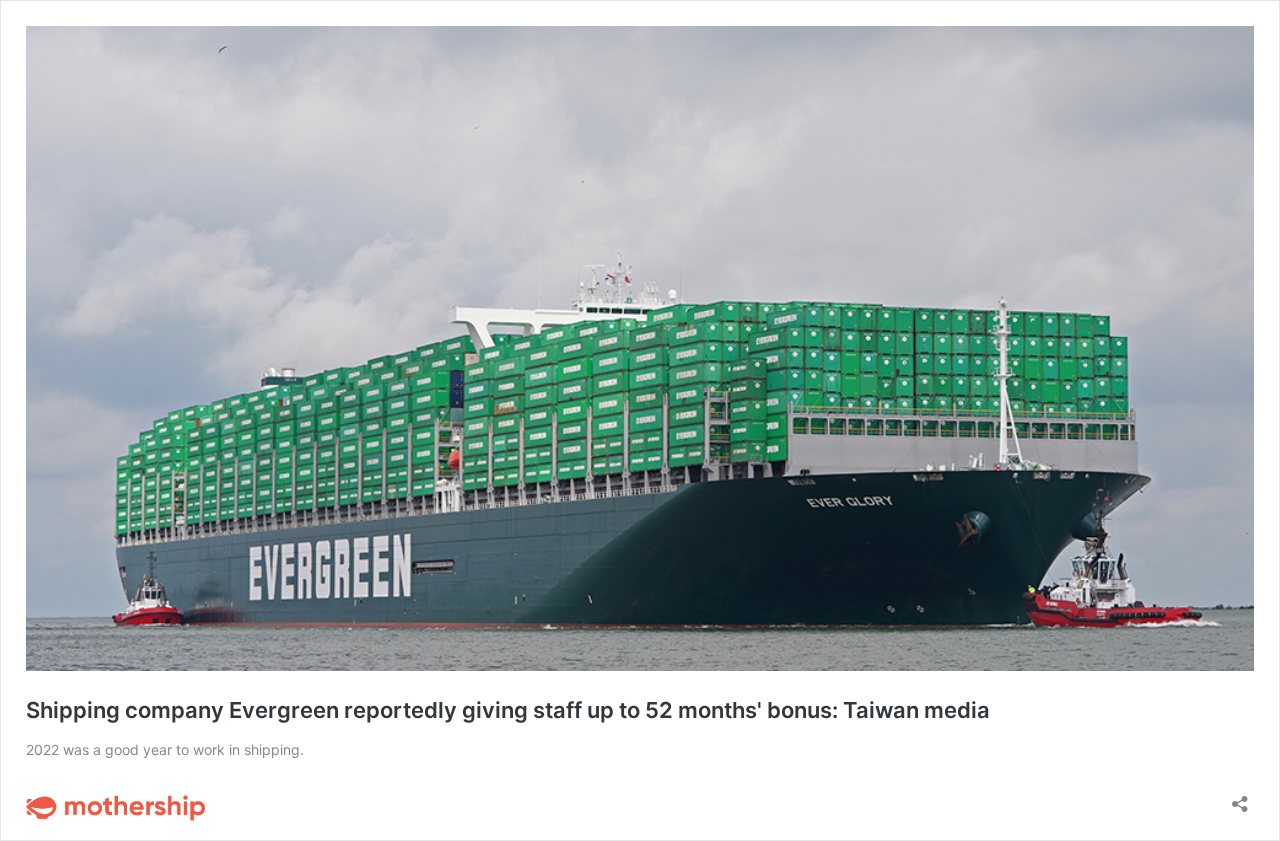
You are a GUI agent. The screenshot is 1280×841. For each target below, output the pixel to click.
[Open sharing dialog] (1240, 797)
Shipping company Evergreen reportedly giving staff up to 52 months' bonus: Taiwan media (508, 710)
